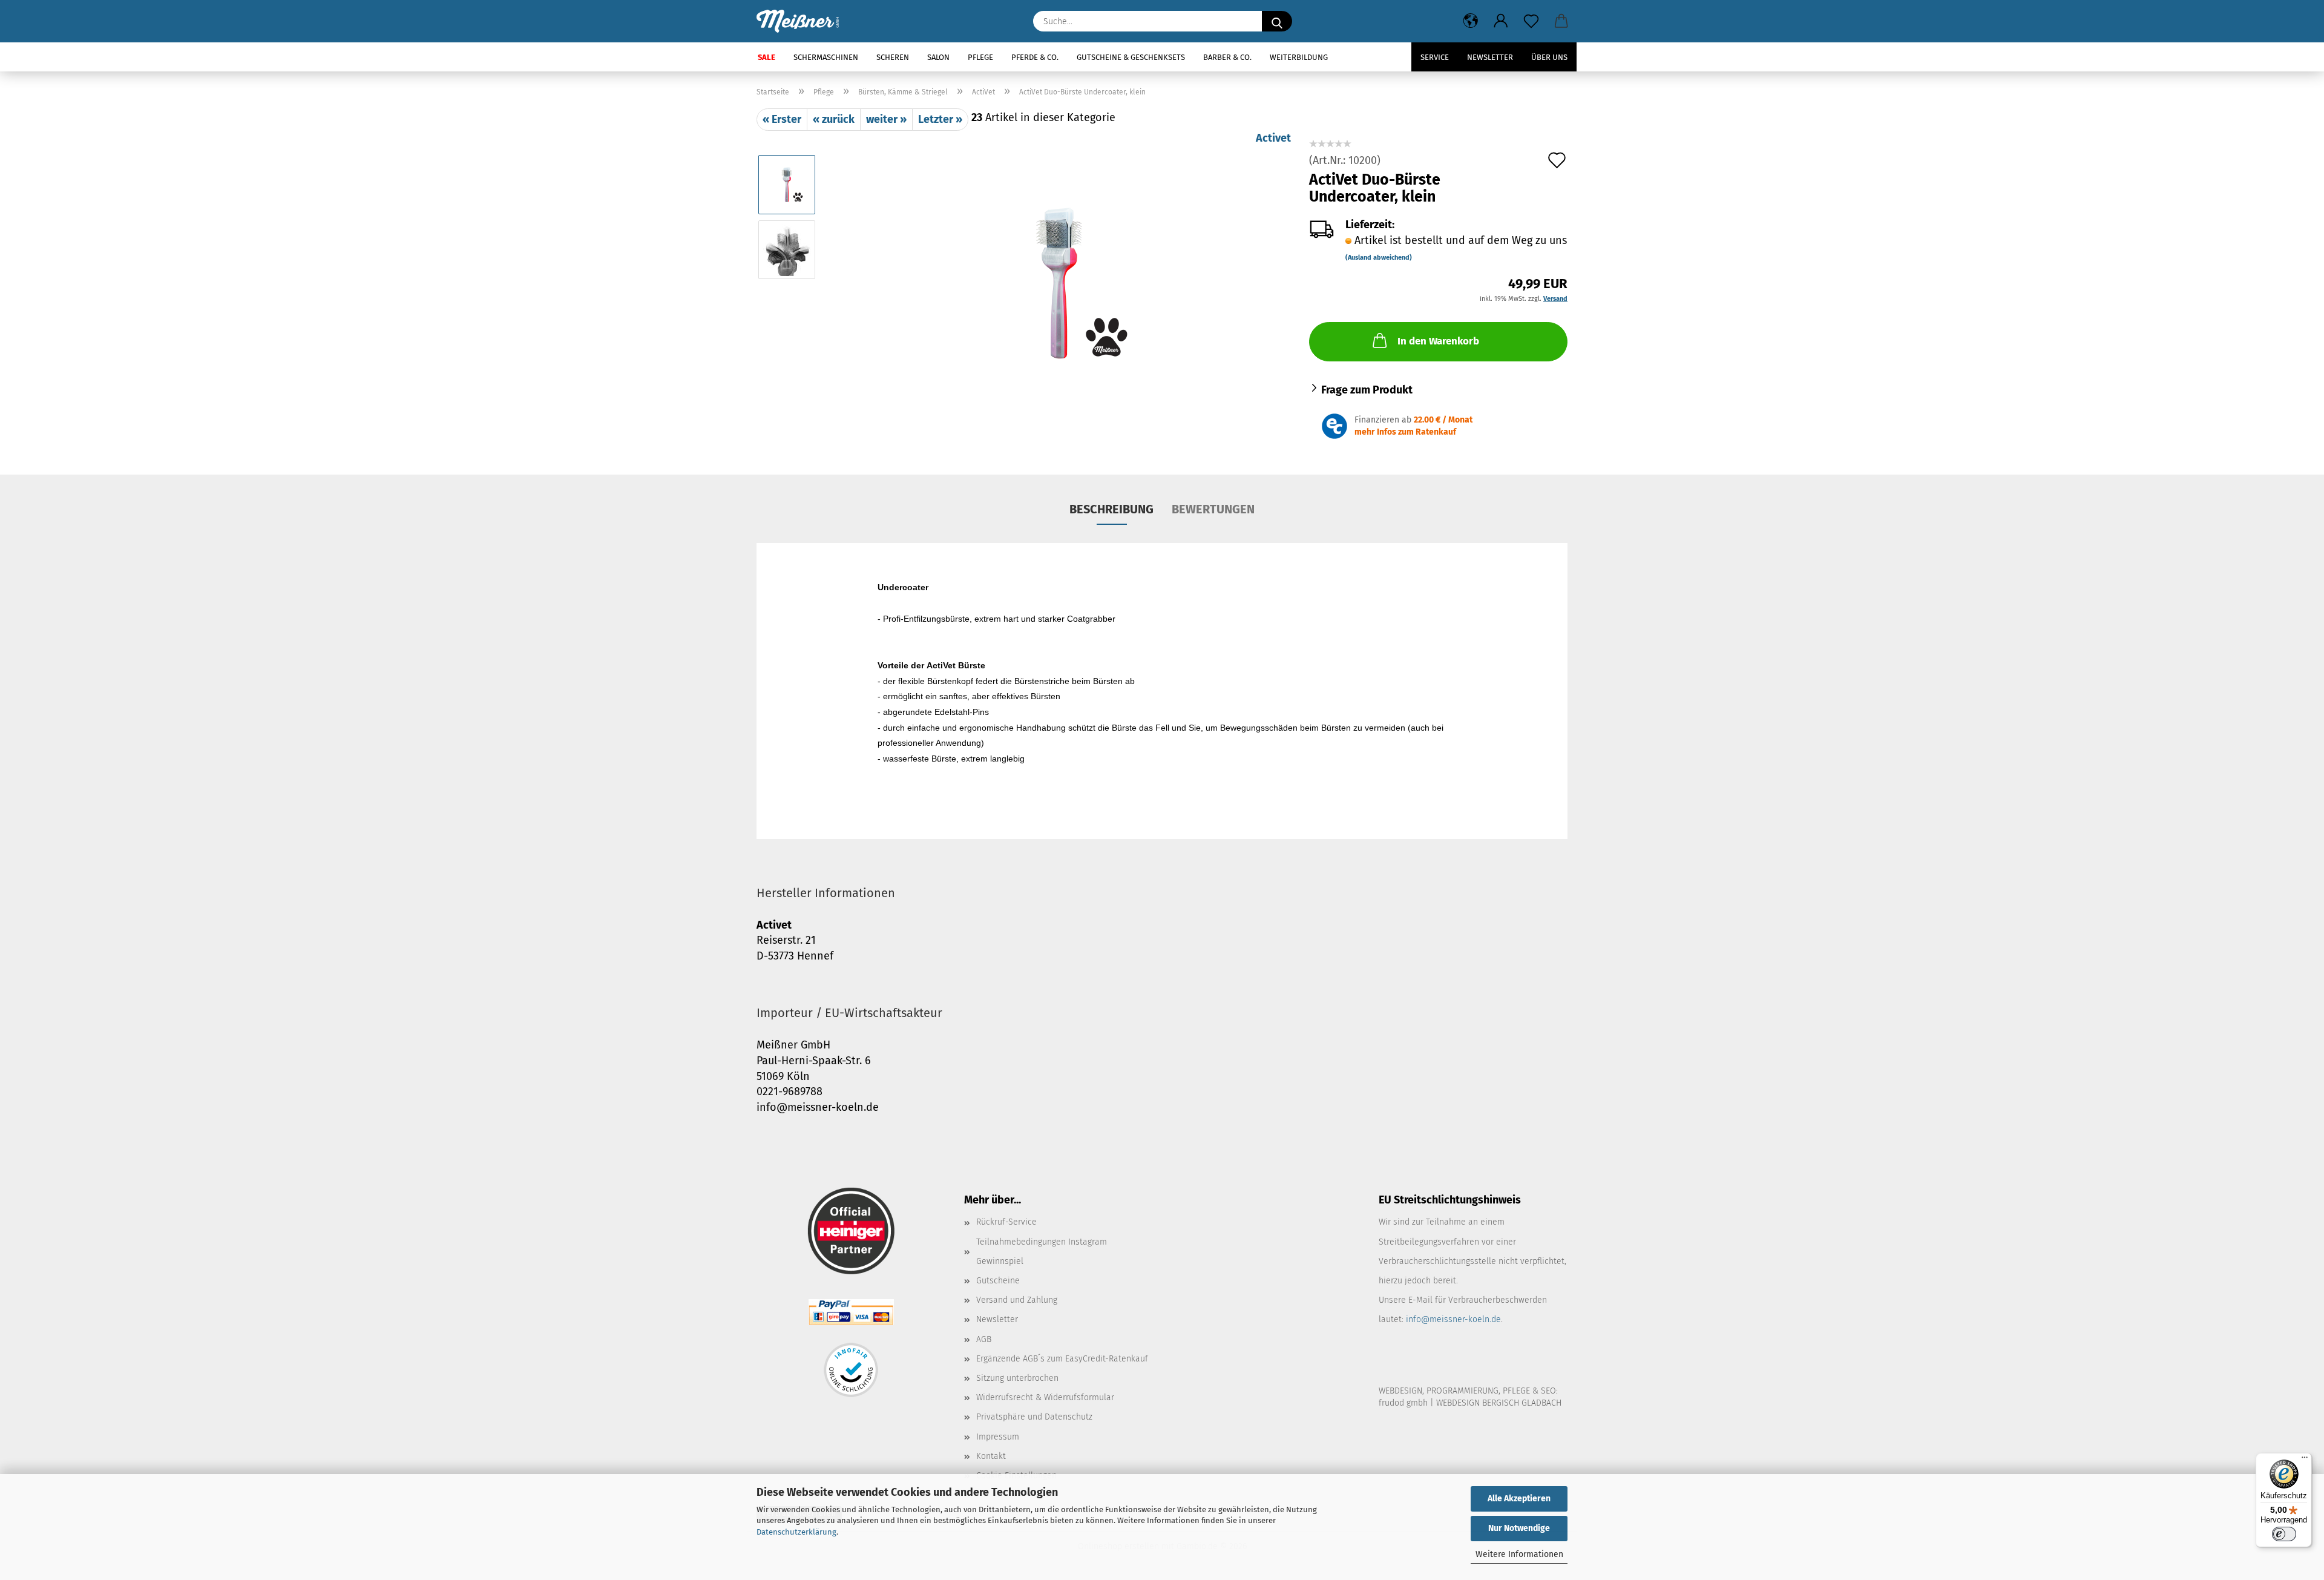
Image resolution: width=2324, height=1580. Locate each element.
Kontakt (991, 1456)
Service (1435, 57)
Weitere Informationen (1519, 1554)
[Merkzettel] (1531, 21)
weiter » (886, 119)
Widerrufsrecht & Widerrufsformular (1045, 1397)
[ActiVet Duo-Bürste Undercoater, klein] (1059, 281)
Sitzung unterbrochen (1017, 1378)
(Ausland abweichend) (1379, 258)
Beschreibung (1111, 509)
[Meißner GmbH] (802, 21)
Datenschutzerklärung (796, 1532)
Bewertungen (1213, 509)
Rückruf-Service (1006, 1222)
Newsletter (1490, 57)
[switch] (2284, 1534)
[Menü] (2305, 1460)
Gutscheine (998, 1281)
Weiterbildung (1299, 57)
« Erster (782, 119)
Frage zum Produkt (1367, 390)
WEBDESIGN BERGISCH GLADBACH (1499, 1403)
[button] (1471, 21)
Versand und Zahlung (1017, 1300)
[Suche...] (1277, 21)
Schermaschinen (826, 57)
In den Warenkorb (1438, 341)
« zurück (834, 119)
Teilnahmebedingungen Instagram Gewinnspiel (1042, 1252)
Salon (938, 57)
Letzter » (940, 119)
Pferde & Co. (1035, 57)
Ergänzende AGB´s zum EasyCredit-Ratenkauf (1062, 1359)
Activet (1273, 138)
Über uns (1549, 57)
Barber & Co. (1227, 57)
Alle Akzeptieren (1519, 1499)
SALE (766, 57)
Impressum (998, 1437)
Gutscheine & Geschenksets (1131, 57)
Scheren (893, 57)
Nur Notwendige (1519, 1528)
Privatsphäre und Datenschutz (1034, 1417)
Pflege (980, 57)
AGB (984, 1339)
